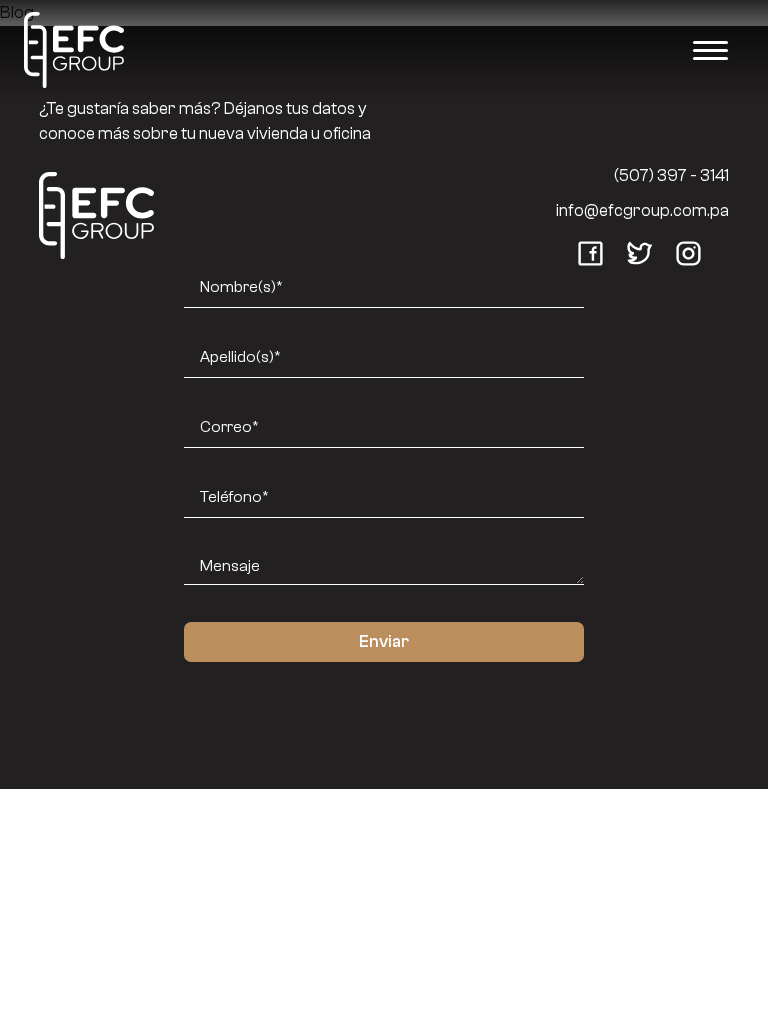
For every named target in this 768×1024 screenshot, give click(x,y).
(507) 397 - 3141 (671, 175)
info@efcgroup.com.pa (642, 210)
